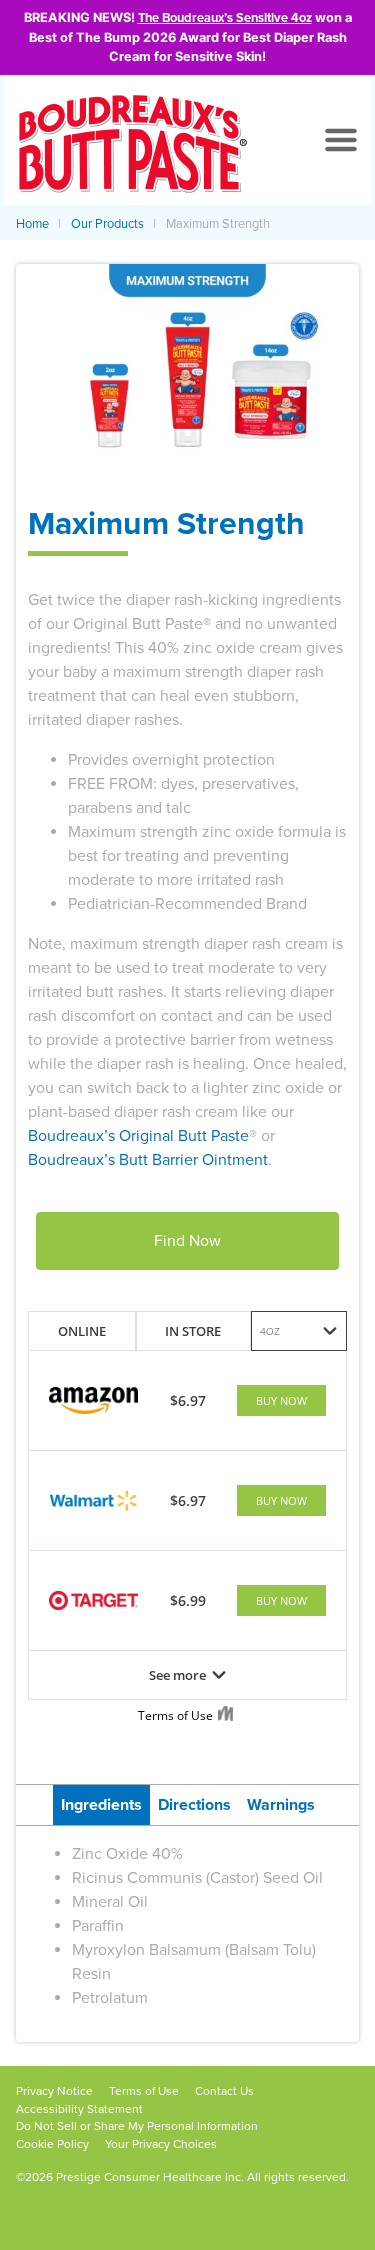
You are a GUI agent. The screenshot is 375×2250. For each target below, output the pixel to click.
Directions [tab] (194, 1805)
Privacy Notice (54, 2091)
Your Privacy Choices (161, 2144)
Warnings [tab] (281, 1805)
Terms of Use (144, 2091)
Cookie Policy (52, 2144)
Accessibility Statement (79, 2109)
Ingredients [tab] (101, 1805)
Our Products (107, 224)
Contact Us (224, 2091)
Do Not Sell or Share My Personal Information (137, 2126)
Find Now (187, 1241)
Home (32, 224)
